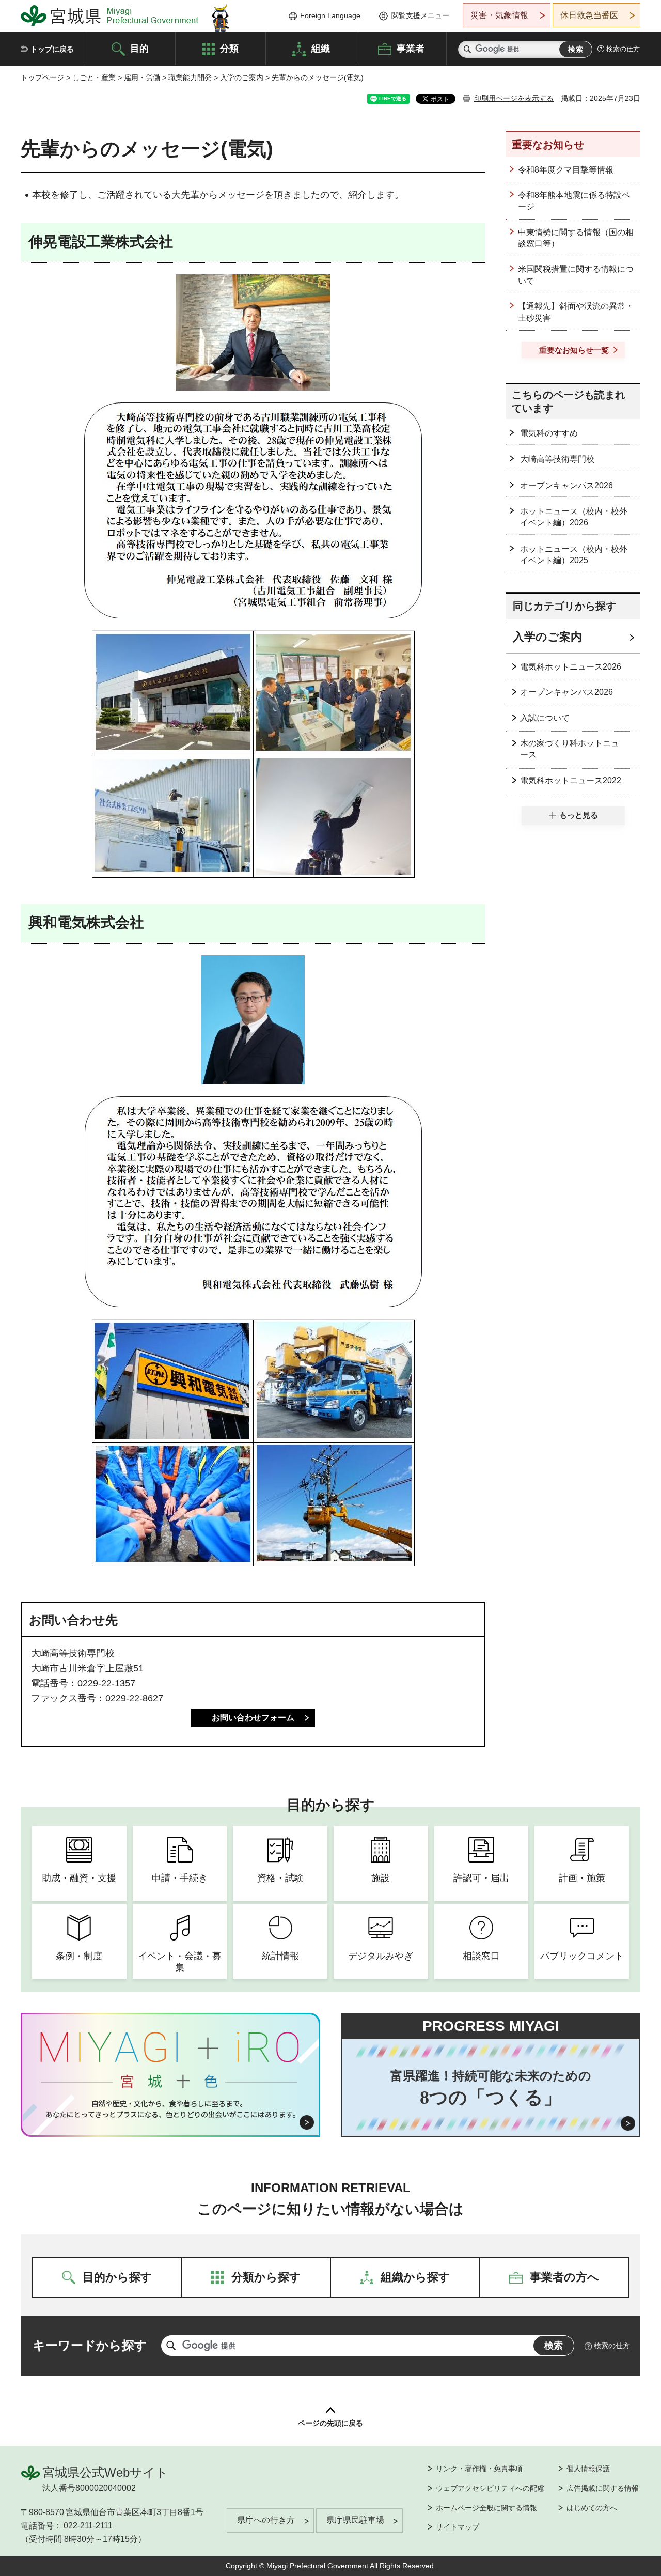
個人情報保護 (588, 2469)
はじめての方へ (592, 2508)
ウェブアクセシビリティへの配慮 (490, 2488)
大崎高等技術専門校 (74, 1653)
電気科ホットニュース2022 (571, 780)
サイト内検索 (467, 49)
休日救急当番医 (589, 15)
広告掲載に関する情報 (603, 2488)
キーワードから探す (90, 2345)
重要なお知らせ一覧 (574, 350)
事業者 (411, 48)
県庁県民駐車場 (355, 2520)
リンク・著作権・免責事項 (479, 2469)
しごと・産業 (94, 77)
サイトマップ (458, 2527)
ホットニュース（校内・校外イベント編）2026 (574, 517)
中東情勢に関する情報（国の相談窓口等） (576, 238)
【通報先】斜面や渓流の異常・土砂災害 (576, 312)
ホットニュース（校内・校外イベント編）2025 (574, 555)
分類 (229, 48)
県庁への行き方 (266, 2520)
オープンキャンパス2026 (566, 485)
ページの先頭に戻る (330, 2423)
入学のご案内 (242, 77)
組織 (321, 48)
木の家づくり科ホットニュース (570, 749)
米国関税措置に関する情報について (576, 275)
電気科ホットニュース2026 (571, 667)
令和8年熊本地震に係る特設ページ (574, 201)
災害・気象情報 (499, 15)
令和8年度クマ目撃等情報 (566, 170)
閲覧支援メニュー (420, 15)
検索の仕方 (623, 49)
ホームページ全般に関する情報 (486, 2508)
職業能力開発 (190, 77)
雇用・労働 (142, 77)
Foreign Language (330, 15)
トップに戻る (52, 49)
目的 (139, 48)
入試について (545, 718)
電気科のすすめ (549, 433)
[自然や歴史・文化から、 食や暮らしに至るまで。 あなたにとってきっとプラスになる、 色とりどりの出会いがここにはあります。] (171, 2109)
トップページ (42, 77)
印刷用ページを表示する (514, 98)
